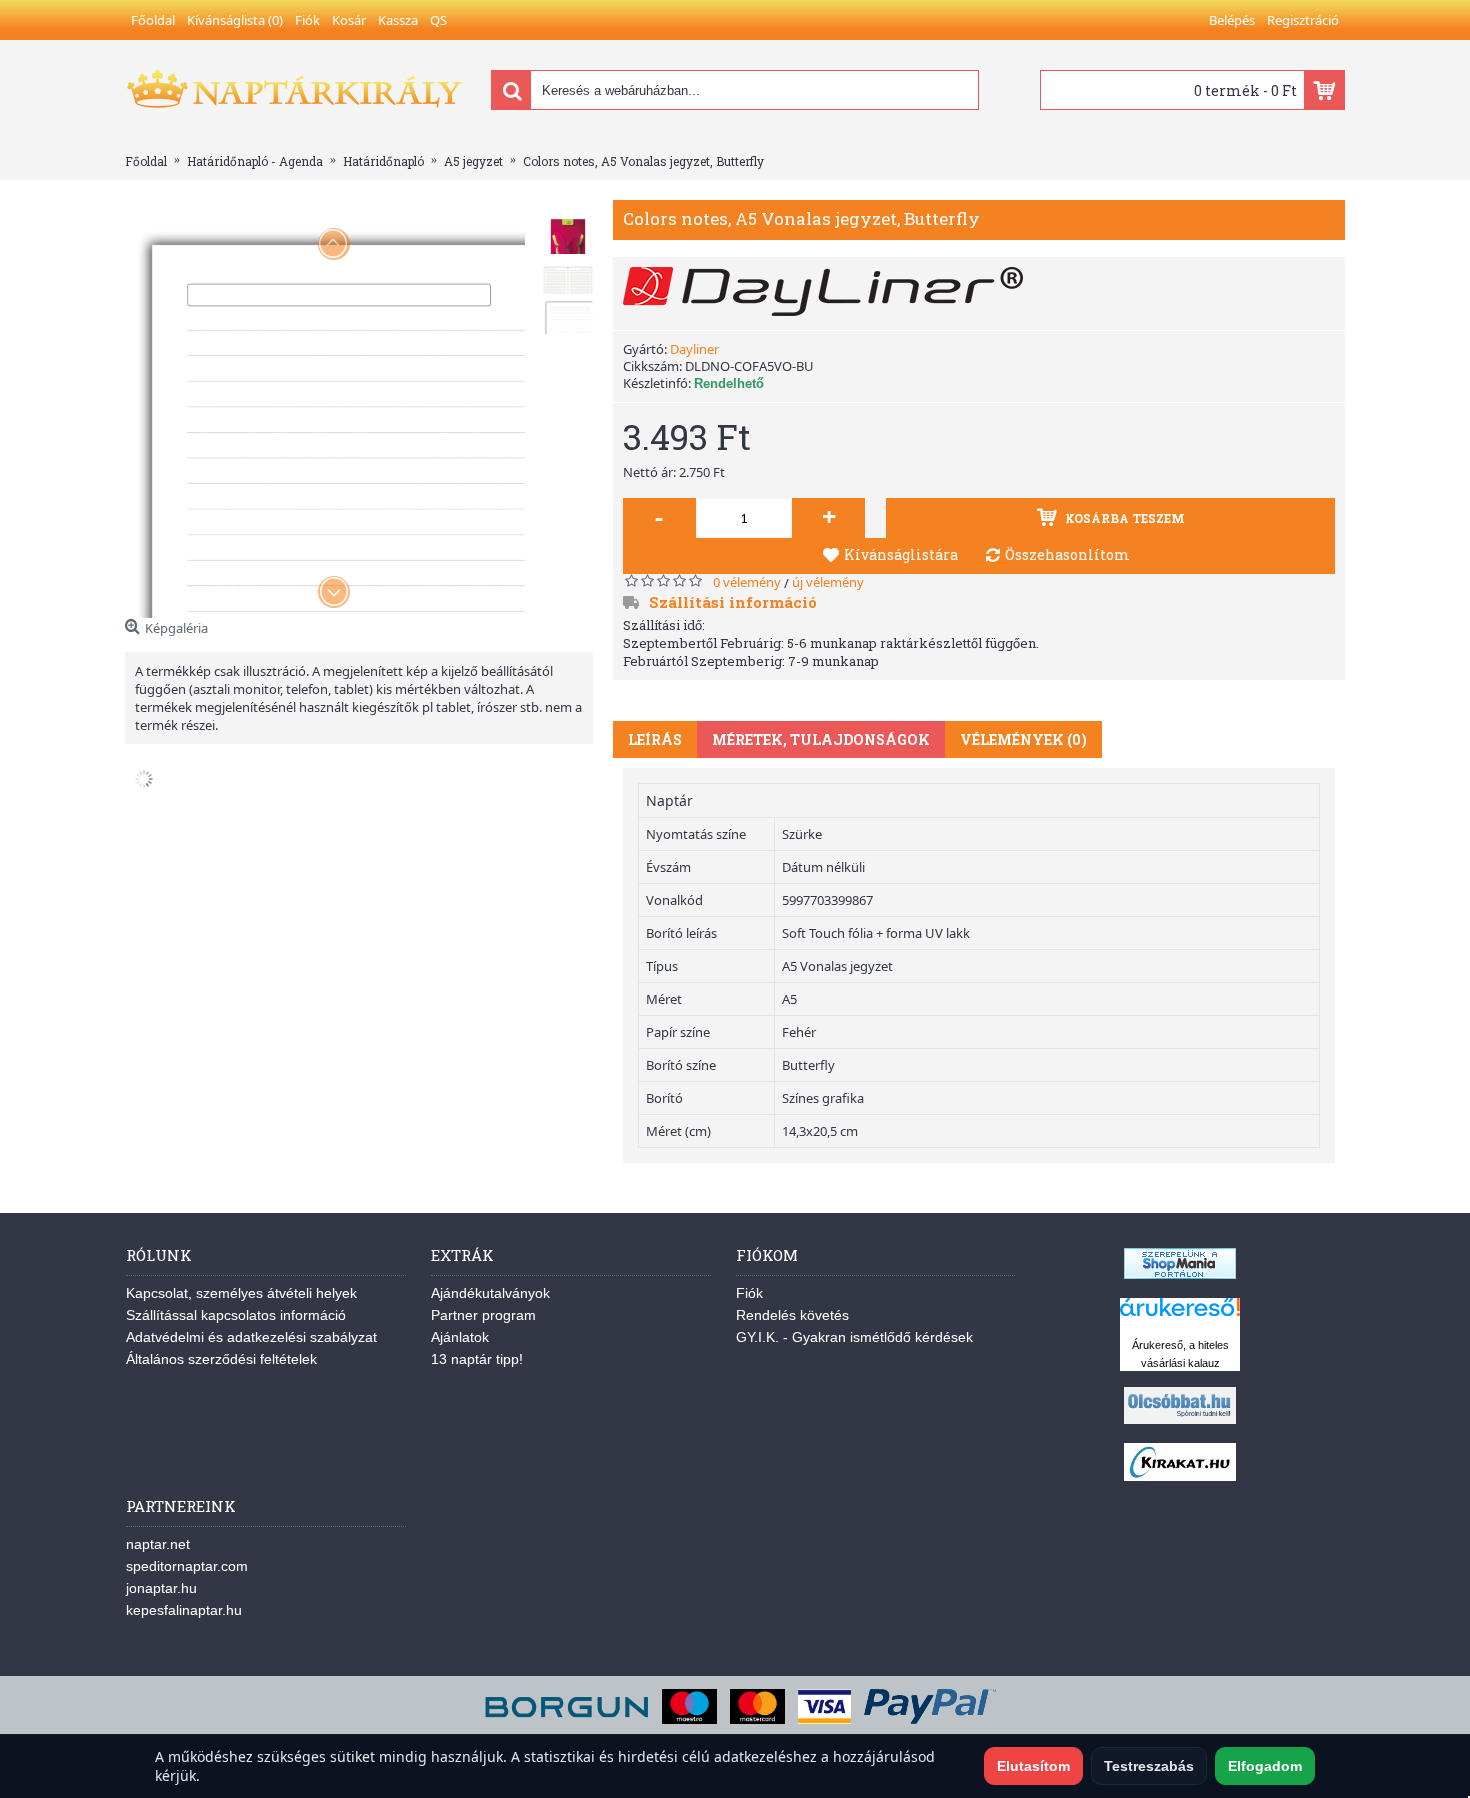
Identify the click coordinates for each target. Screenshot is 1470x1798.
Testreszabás (1149, 1766)
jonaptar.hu (161, 1588)
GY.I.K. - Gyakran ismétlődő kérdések (854, 1337)
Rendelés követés (792, 1315)
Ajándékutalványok (490, 1293)
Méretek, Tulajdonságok (821, 739)
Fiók (749, 1293)
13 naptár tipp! (477, 1359)
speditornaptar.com (187, 1566)
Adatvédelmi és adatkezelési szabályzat (251, 1337)
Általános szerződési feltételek (221, 1359)
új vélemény (828, 582)
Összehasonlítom (1067, 554)
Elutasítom (1033, 1766)
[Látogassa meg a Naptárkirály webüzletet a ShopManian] (1180, 1274)
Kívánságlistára (901, 554)
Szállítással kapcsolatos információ (236, 1315)
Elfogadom (1265, 1766)
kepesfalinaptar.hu (184, 1610)
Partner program (483, 1315)
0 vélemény (747, 582)
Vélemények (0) (1023, 739)
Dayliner (694, 349)
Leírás (655, 739)
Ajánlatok (460, 1337)
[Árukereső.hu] (1180, 1316)
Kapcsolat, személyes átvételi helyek (241, 1293)
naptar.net (158, 1544)
